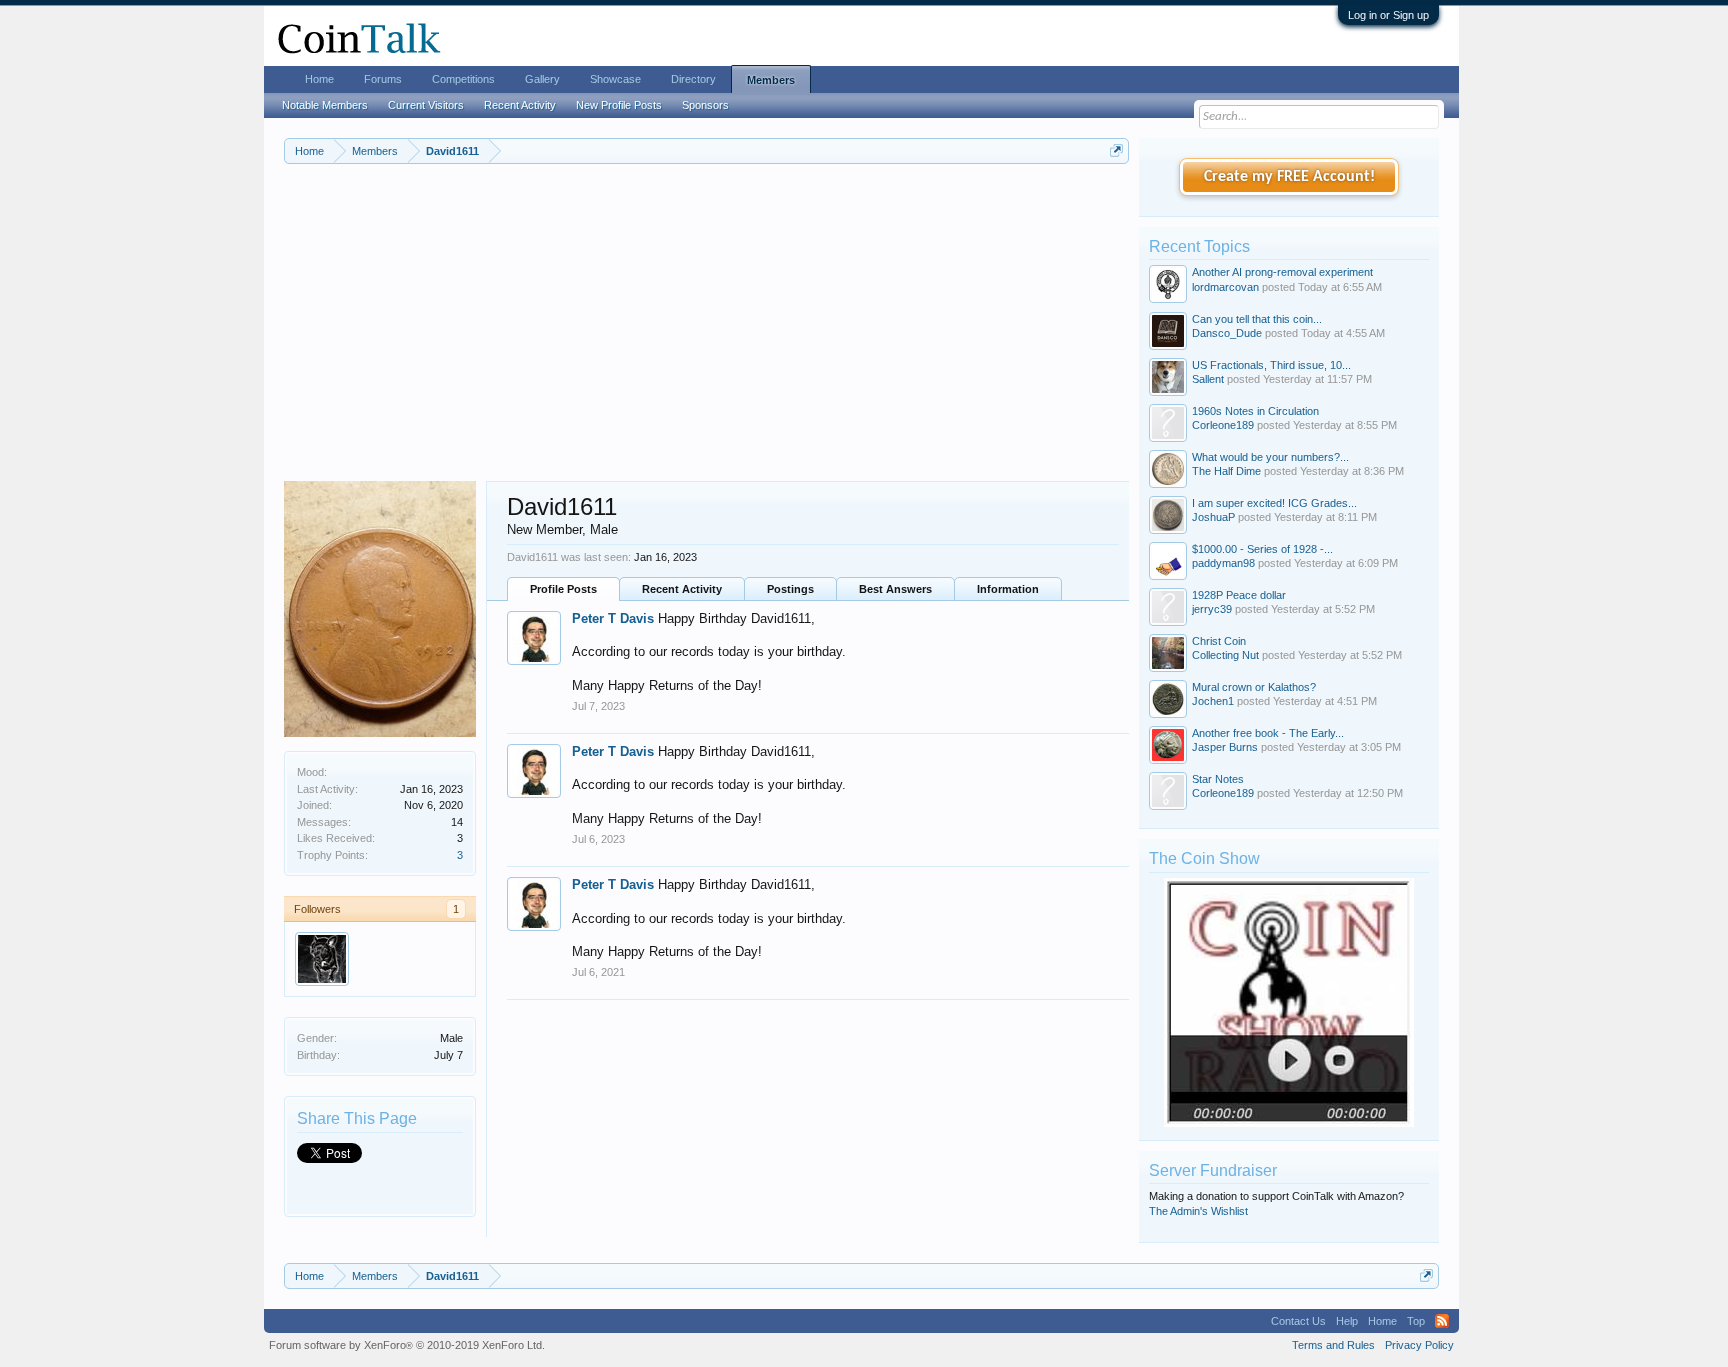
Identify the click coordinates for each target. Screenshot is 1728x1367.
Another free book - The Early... (1268, 733)
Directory (693, 79)
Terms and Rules (1333, 1345)
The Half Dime (1226, 471)
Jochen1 (1213, 701)
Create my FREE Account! (1289, 177)
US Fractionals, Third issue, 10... (1271, 365)
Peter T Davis (613, 618)
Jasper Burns (1225, 747)
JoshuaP (1213, 517)
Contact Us (1298, 1321)
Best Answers (895, 589)
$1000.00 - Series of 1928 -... (1262, 549)
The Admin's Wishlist (1198, 1211)
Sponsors (705, 105)
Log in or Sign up (1388, 15)
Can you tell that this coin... (1257, 319)
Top (1416, 1321)
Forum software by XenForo (407, 1345)
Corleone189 (1223, 425)
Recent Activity (682, 589)
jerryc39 (1212, 609)
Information (1008, 589)
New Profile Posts (619, 105)
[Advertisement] (706, 331)
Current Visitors (426, 105)
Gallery (542, 79)
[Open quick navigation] (1116, 150)
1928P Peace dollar (1239, 595)
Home (319, 79)
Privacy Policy (1419, 1345)
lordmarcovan (1225, 287)
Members (771, 80)
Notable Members (325, 105)
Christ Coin (1219, 641)
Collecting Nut (1225, 655)
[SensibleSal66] (322, 959)
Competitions (463, 79)
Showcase (615, 79)
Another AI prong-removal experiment (1282, 272)
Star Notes (1218, 779)
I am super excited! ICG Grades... (1274, 503)
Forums (383, 79)
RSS (1442, 1321)
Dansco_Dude (1227, 333)
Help (1347, 1321)
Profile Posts (563, 589)
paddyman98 (1223, 563)
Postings (790, 589)
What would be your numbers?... (1270, 457)
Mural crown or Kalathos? (1254, 687)
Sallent (1208, 379)
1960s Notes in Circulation (1255, 411)
